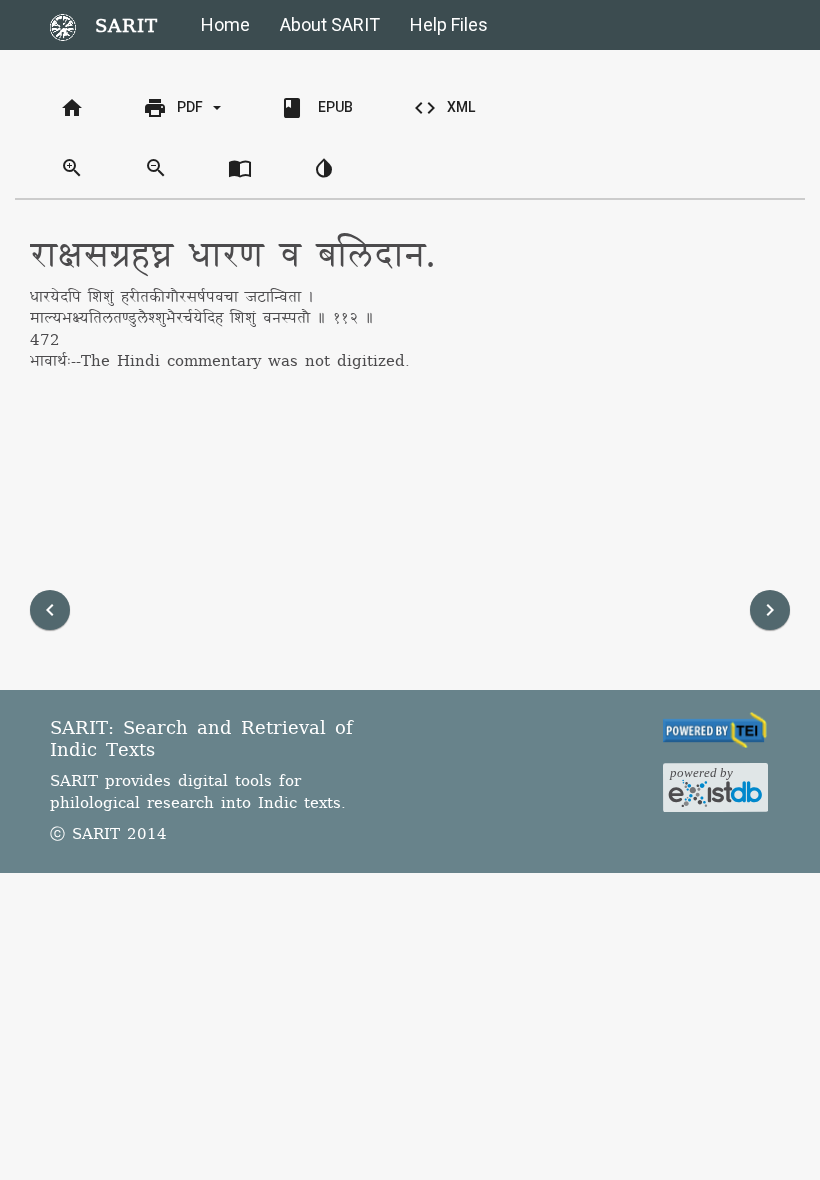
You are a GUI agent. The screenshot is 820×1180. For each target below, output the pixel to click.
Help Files (449, 24)
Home (225, 24)
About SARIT (330, 24)
